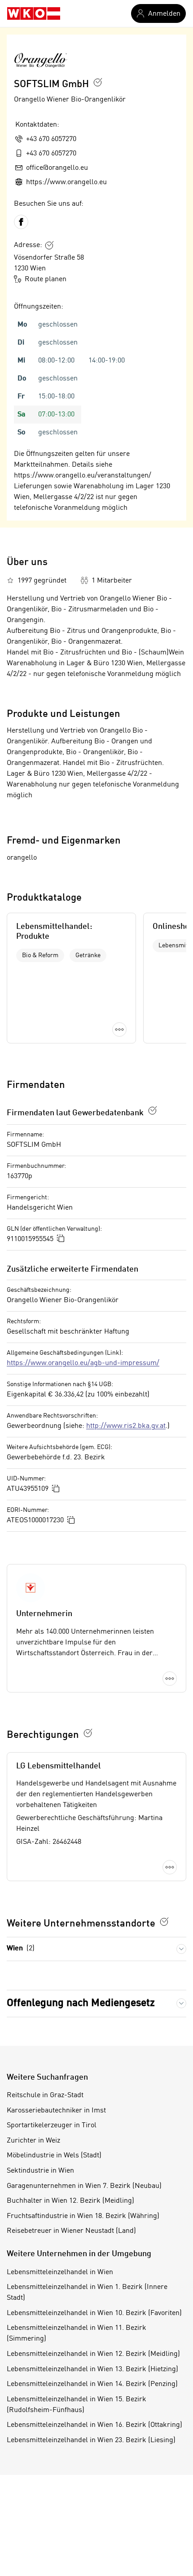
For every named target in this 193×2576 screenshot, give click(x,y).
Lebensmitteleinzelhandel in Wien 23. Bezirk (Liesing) (91, 2440)
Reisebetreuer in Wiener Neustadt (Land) (71, 2231)
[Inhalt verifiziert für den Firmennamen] (98, 82)
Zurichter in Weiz (33, 2141)
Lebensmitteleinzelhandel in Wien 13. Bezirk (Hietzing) (92, 2369)
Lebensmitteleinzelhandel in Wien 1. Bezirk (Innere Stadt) (87, 2293)
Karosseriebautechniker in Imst (56, 2111)
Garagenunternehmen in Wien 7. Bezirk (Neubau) (84, 2186)
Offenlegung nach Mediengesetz (81, 2003)
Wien (21, 1949)
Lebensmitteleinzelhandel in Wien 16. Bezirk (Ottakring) (94, 2425)
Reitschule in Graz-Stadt (45, 2095)
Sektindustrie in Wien (40, 2171)
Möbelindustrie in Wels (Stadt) (54, 2156)
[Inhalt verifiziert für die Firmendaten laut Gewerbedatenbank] (153, 1110)
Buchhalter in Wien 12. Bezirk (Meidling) (70, 2201)
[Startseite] (34, 14)
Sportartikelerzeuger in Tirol (52, 2125)
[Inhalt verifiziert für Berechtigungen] (88, 1733)
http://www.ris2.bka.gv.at (126, 1426)
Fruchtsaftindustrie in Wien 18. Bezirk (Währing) (83, 2216)
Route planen (46, 279)
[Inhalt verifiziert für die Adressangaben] (49, 245)
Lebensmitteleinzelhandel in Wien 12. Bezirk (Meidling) (93, 2354)
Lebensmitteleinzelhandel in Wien (60, 2272)
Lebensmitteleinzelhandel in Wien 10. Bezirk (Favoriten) (94, 2313)
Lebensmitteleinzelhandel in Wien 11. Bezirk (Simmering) (77, 2333)
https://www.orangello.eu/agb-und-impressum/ (83, 1363)
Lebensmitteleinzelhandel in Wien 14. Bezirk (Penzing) (92, 2384)
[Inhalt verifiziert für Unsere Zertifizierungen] (164, 1922)
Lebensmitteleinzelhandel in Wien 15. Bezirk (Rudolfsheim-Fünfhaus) (77, 2405)
